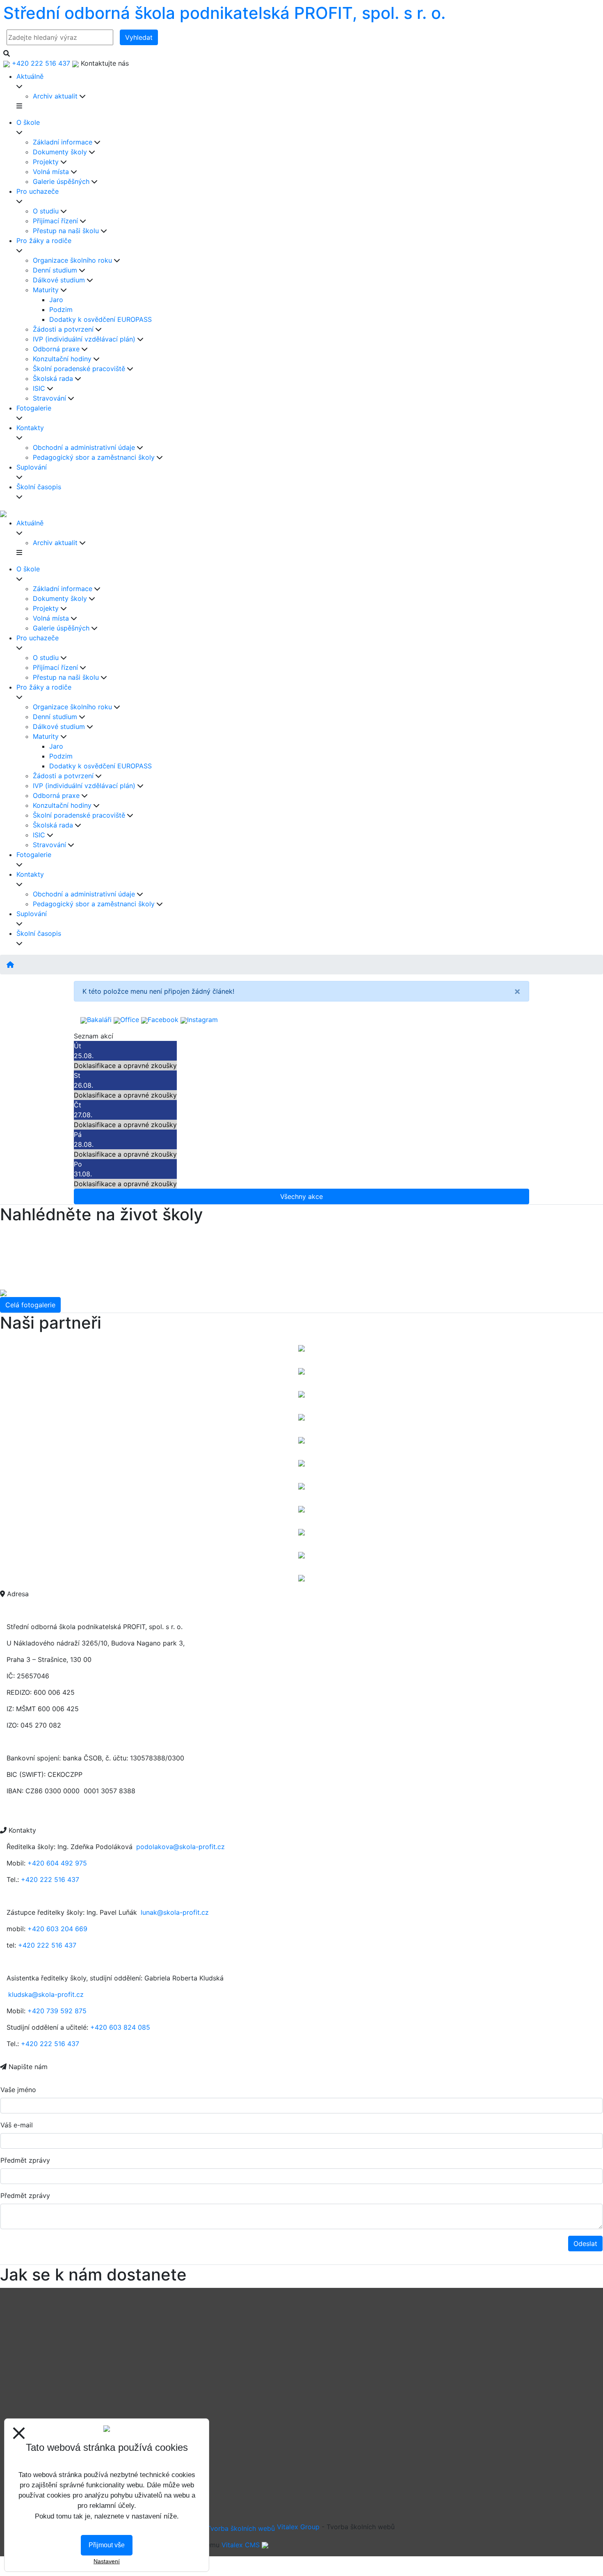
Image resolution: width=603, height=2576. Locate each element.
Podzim (61, 309)
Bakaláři (99, 1020)
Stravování (49, 398)
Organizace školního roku (72, 260)
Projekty (46, 162)
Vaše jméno (18, 2090)
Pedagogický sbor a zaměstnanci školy (94, 457)
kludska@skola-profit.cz (46, 1994)
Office (130, 1020)
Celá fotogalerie (30, 1305)
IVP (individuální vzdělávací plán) (84, 339)
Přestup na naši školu (66, 231)
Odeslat (585, 2244)
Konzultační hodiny (62, 359)
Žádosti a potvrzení (63, 329)
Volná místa (51, 172)
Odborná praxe (56, 349)
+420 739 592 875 (57, 2011)
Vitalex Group (298, 2527)
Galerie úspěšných (61, 181)
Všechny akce (301, 1196)
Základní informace (63, 142)
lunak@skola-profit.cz (175, 1912)
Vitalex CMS (241, 2545)
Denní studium (55, 270)
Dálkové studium (59, 280)
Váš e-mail (17, 2125)
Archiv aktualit (55, 96)
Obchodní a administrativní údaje (84, 447)
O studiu (46, 211)
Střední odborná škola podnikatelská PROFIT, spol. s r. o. (224, 13)
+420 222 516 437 (50, 1879)
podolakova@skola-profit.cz (180, 1847)
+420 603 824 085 (120, 2027)
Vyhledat (139, 37)
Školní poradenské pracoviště (79, 369)
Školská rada (53, 378)
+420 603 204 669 (57, 1929)
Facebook (163, 1020)
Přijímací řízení (55, 221)
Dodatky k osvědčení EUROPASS (100, 319)
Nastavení (107, 2561)
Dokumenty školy (60, 152)
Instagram (202, 1020)
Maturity (46, 290)
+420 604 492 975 (57, 1863)
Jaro (56, 300)
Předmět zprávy (25, 2160)
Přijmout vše (107, 2545)
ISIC (39, 388)
